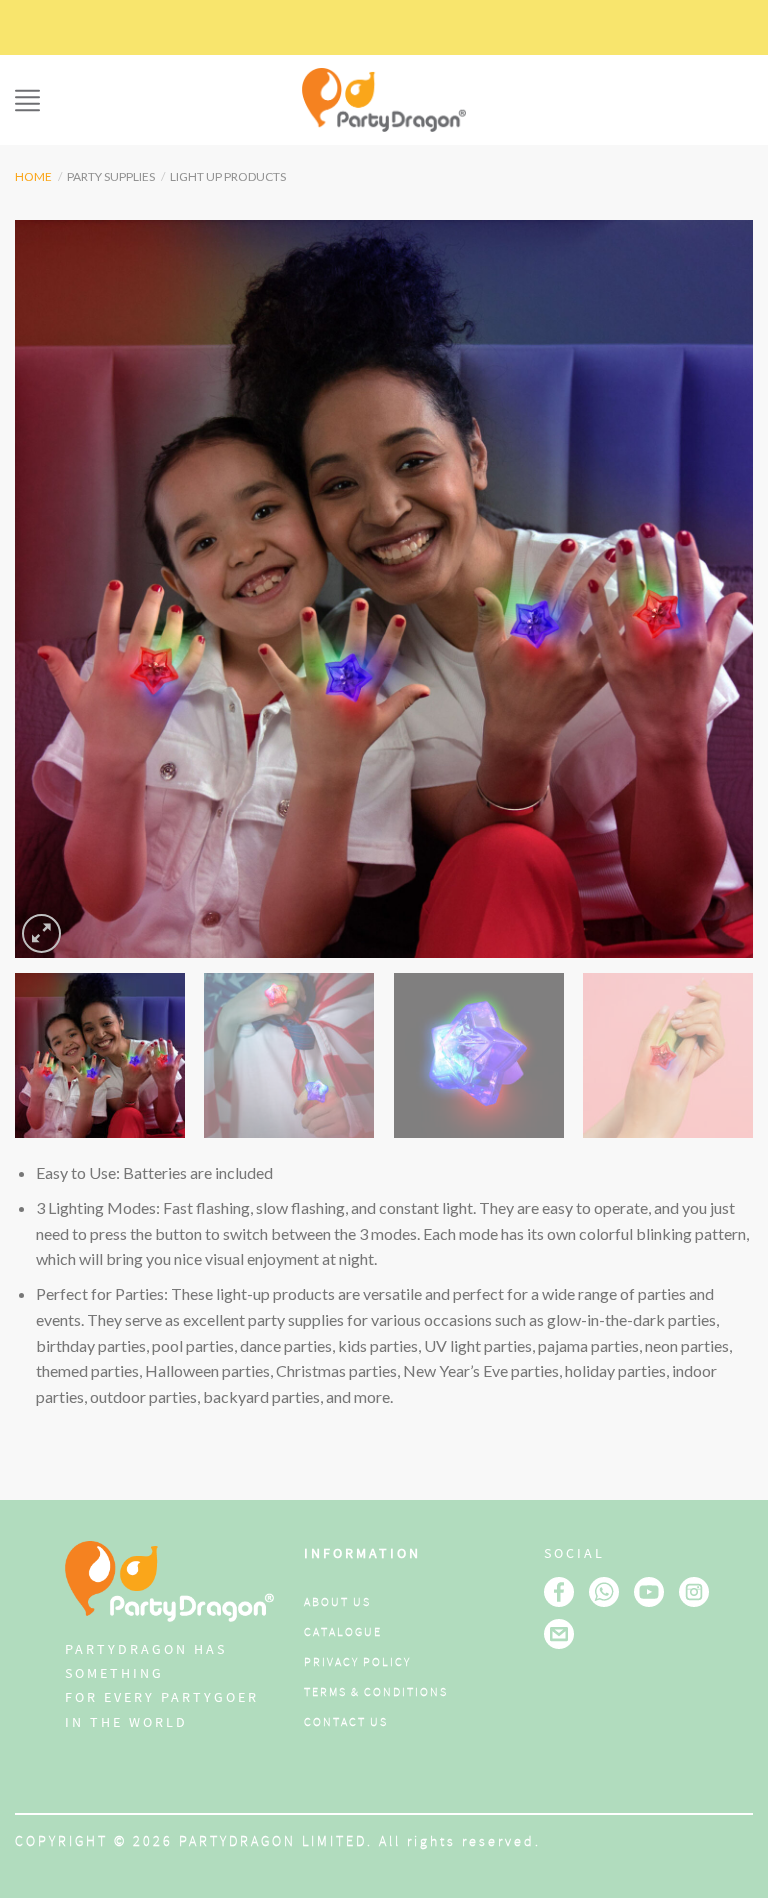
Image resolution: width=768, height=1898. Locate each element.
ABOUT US (337, 1602)
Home (33, 176)
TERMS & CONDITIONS (376, 1692)
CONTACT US (346, 1722)
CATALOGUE (343, 1632)
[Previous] (55, 589)
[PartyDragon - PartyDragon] (384, 100)
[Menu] (27, 100)
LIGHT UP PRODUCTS (228, 176)
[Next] (713, 589)
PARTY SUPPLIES (111, 176)
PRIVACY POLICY (357, 1662)
